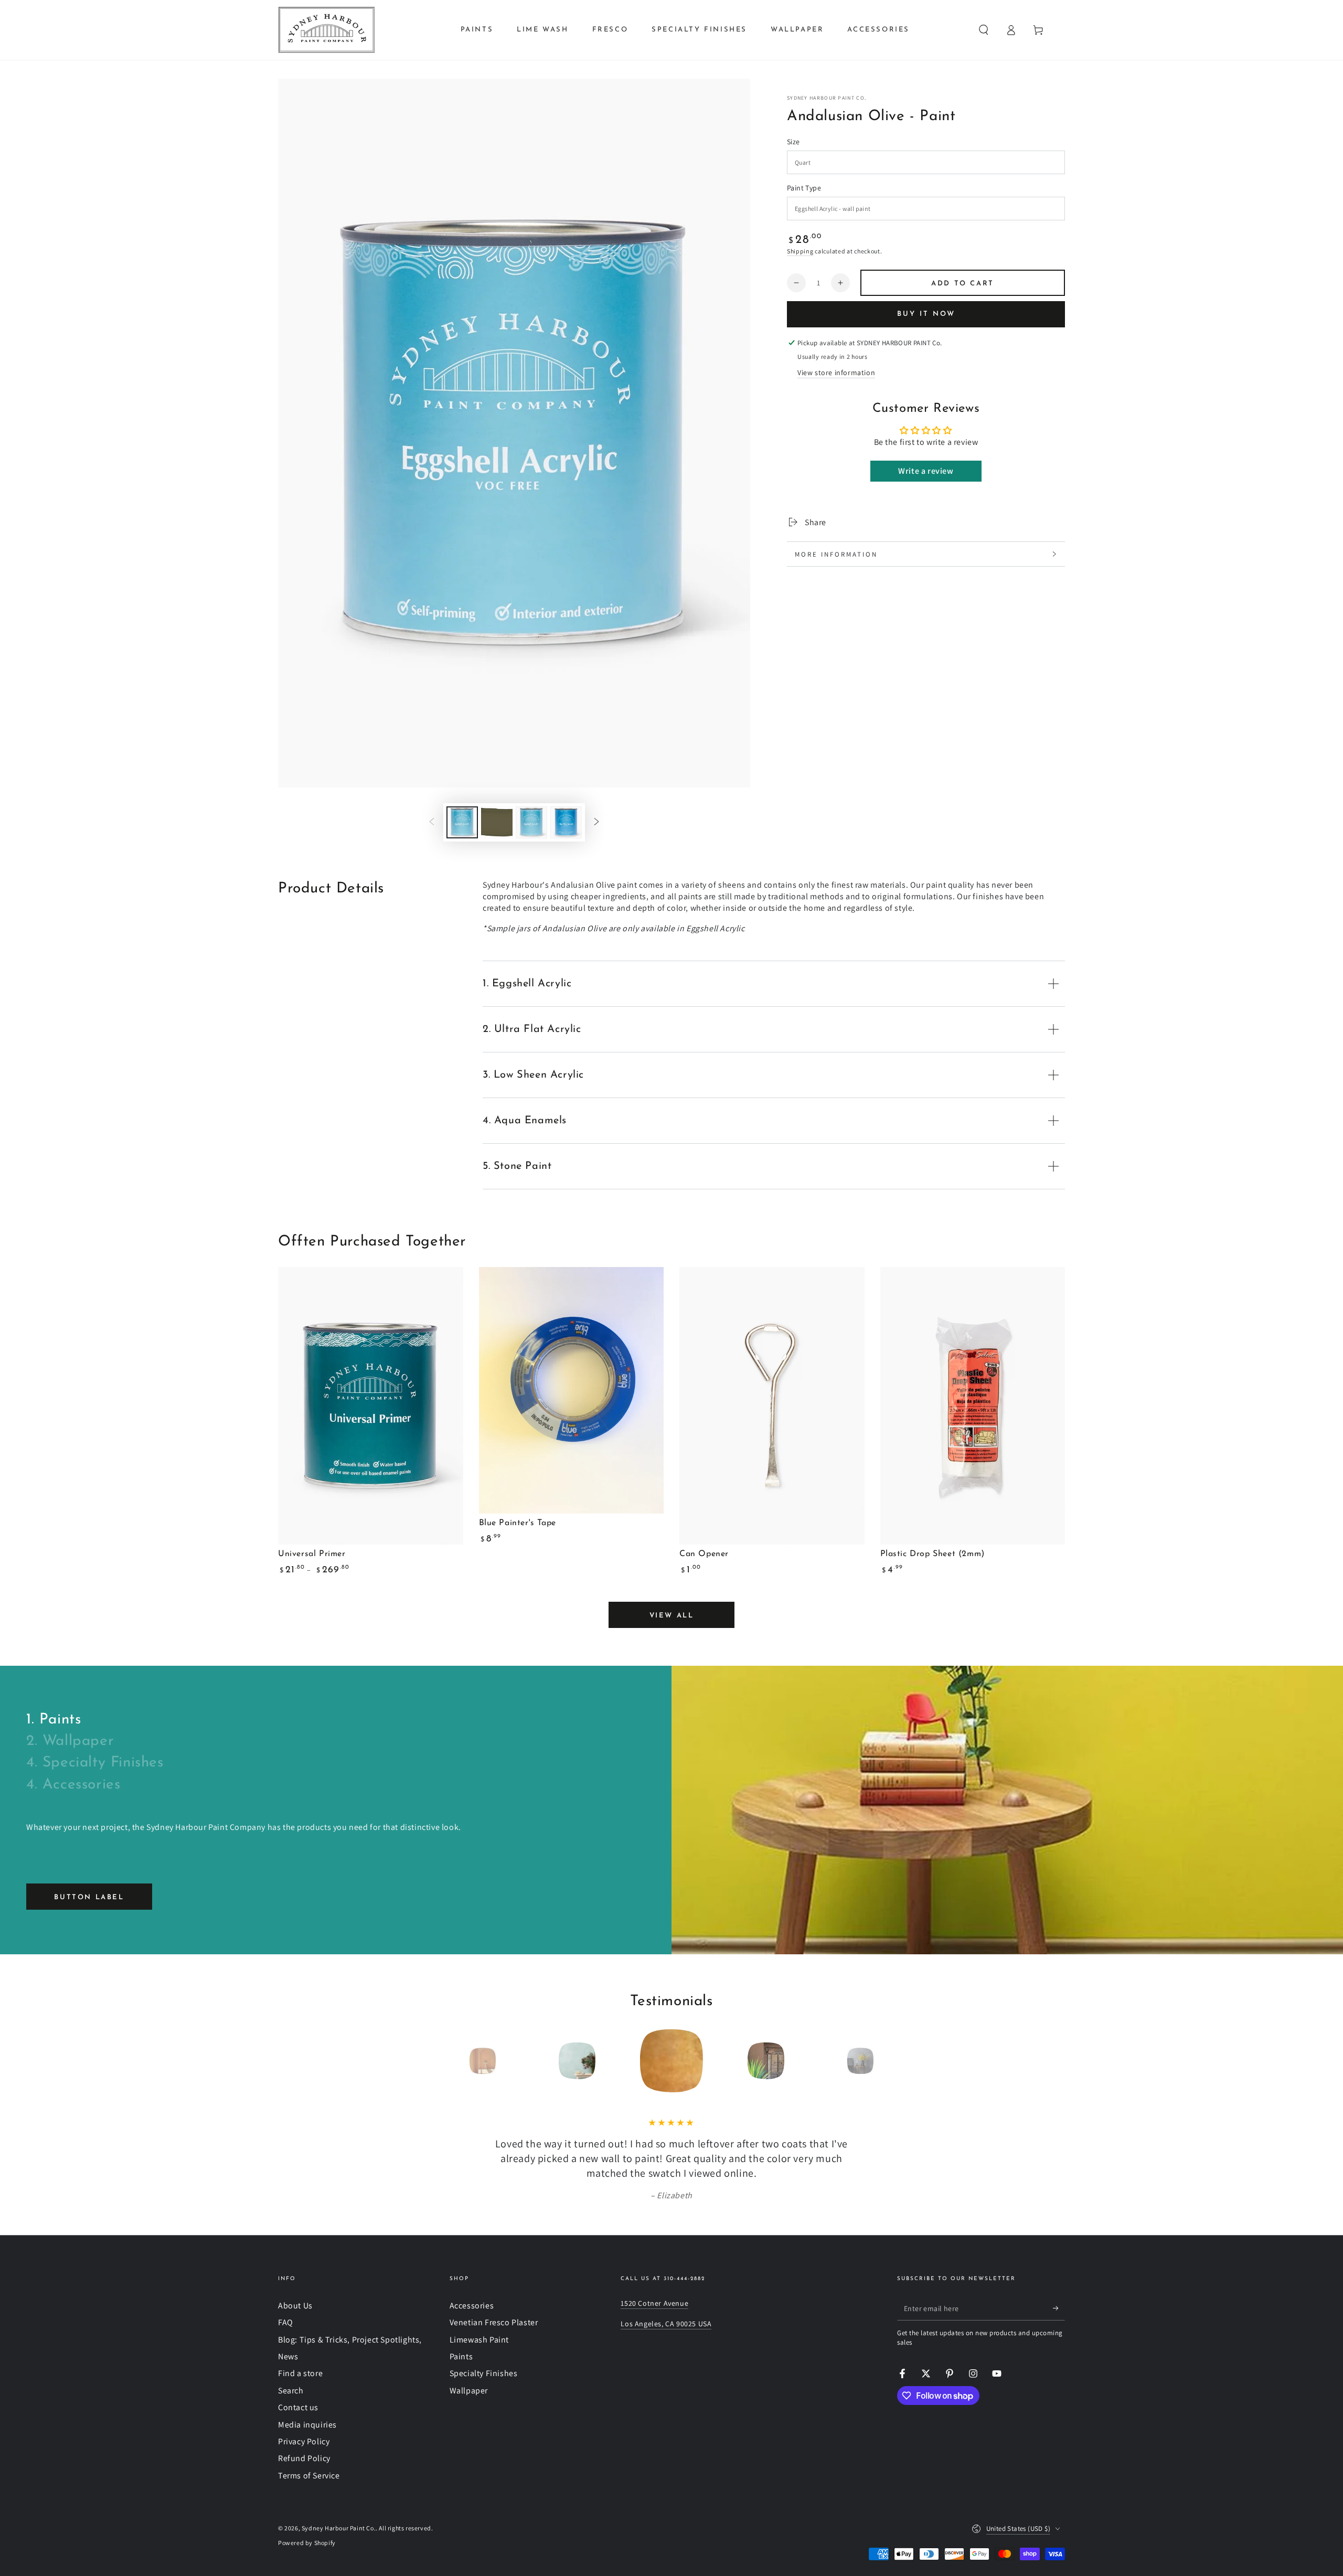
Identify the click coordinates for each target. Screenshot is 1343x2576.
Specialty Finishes (484, 2373)
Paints (461, 2356)
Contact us (298, 2407)
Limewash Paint (479, 2340)
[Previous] (459, 2061)
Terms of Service (309, 2476)
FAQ (286, 2322)
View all (672, 1616)
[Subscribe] (1059, 2308)
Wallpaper (469, 2391)
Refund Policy (304, 2458)
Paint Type (804, 188)
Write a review (926, 471)
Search (291, 2391)
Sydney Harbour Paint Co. (827, 98)
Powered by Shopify (307, 2543)
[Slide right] (596, 822)
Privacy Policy (304, 2441)
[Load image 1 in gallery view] (462, 822)
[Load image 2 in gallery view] (497, 822)
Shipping (800, 251)
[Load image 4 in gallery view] (566, 822)
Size (793, 142)
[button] (984, 30)
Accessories (472, 2306)
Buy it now (926, 314)
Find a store (300, 2373)
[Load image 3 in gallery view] (531, 822)
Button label (89, 1897)
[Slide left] (432, 822)
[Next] (884, 2061)
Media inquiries (307, 2425)
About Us (295, 2306)
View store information (836, 372)
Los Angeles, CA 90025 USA (666, 2324)
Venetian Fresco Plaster (494, 2322)
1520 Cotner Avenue (654, 2303)
